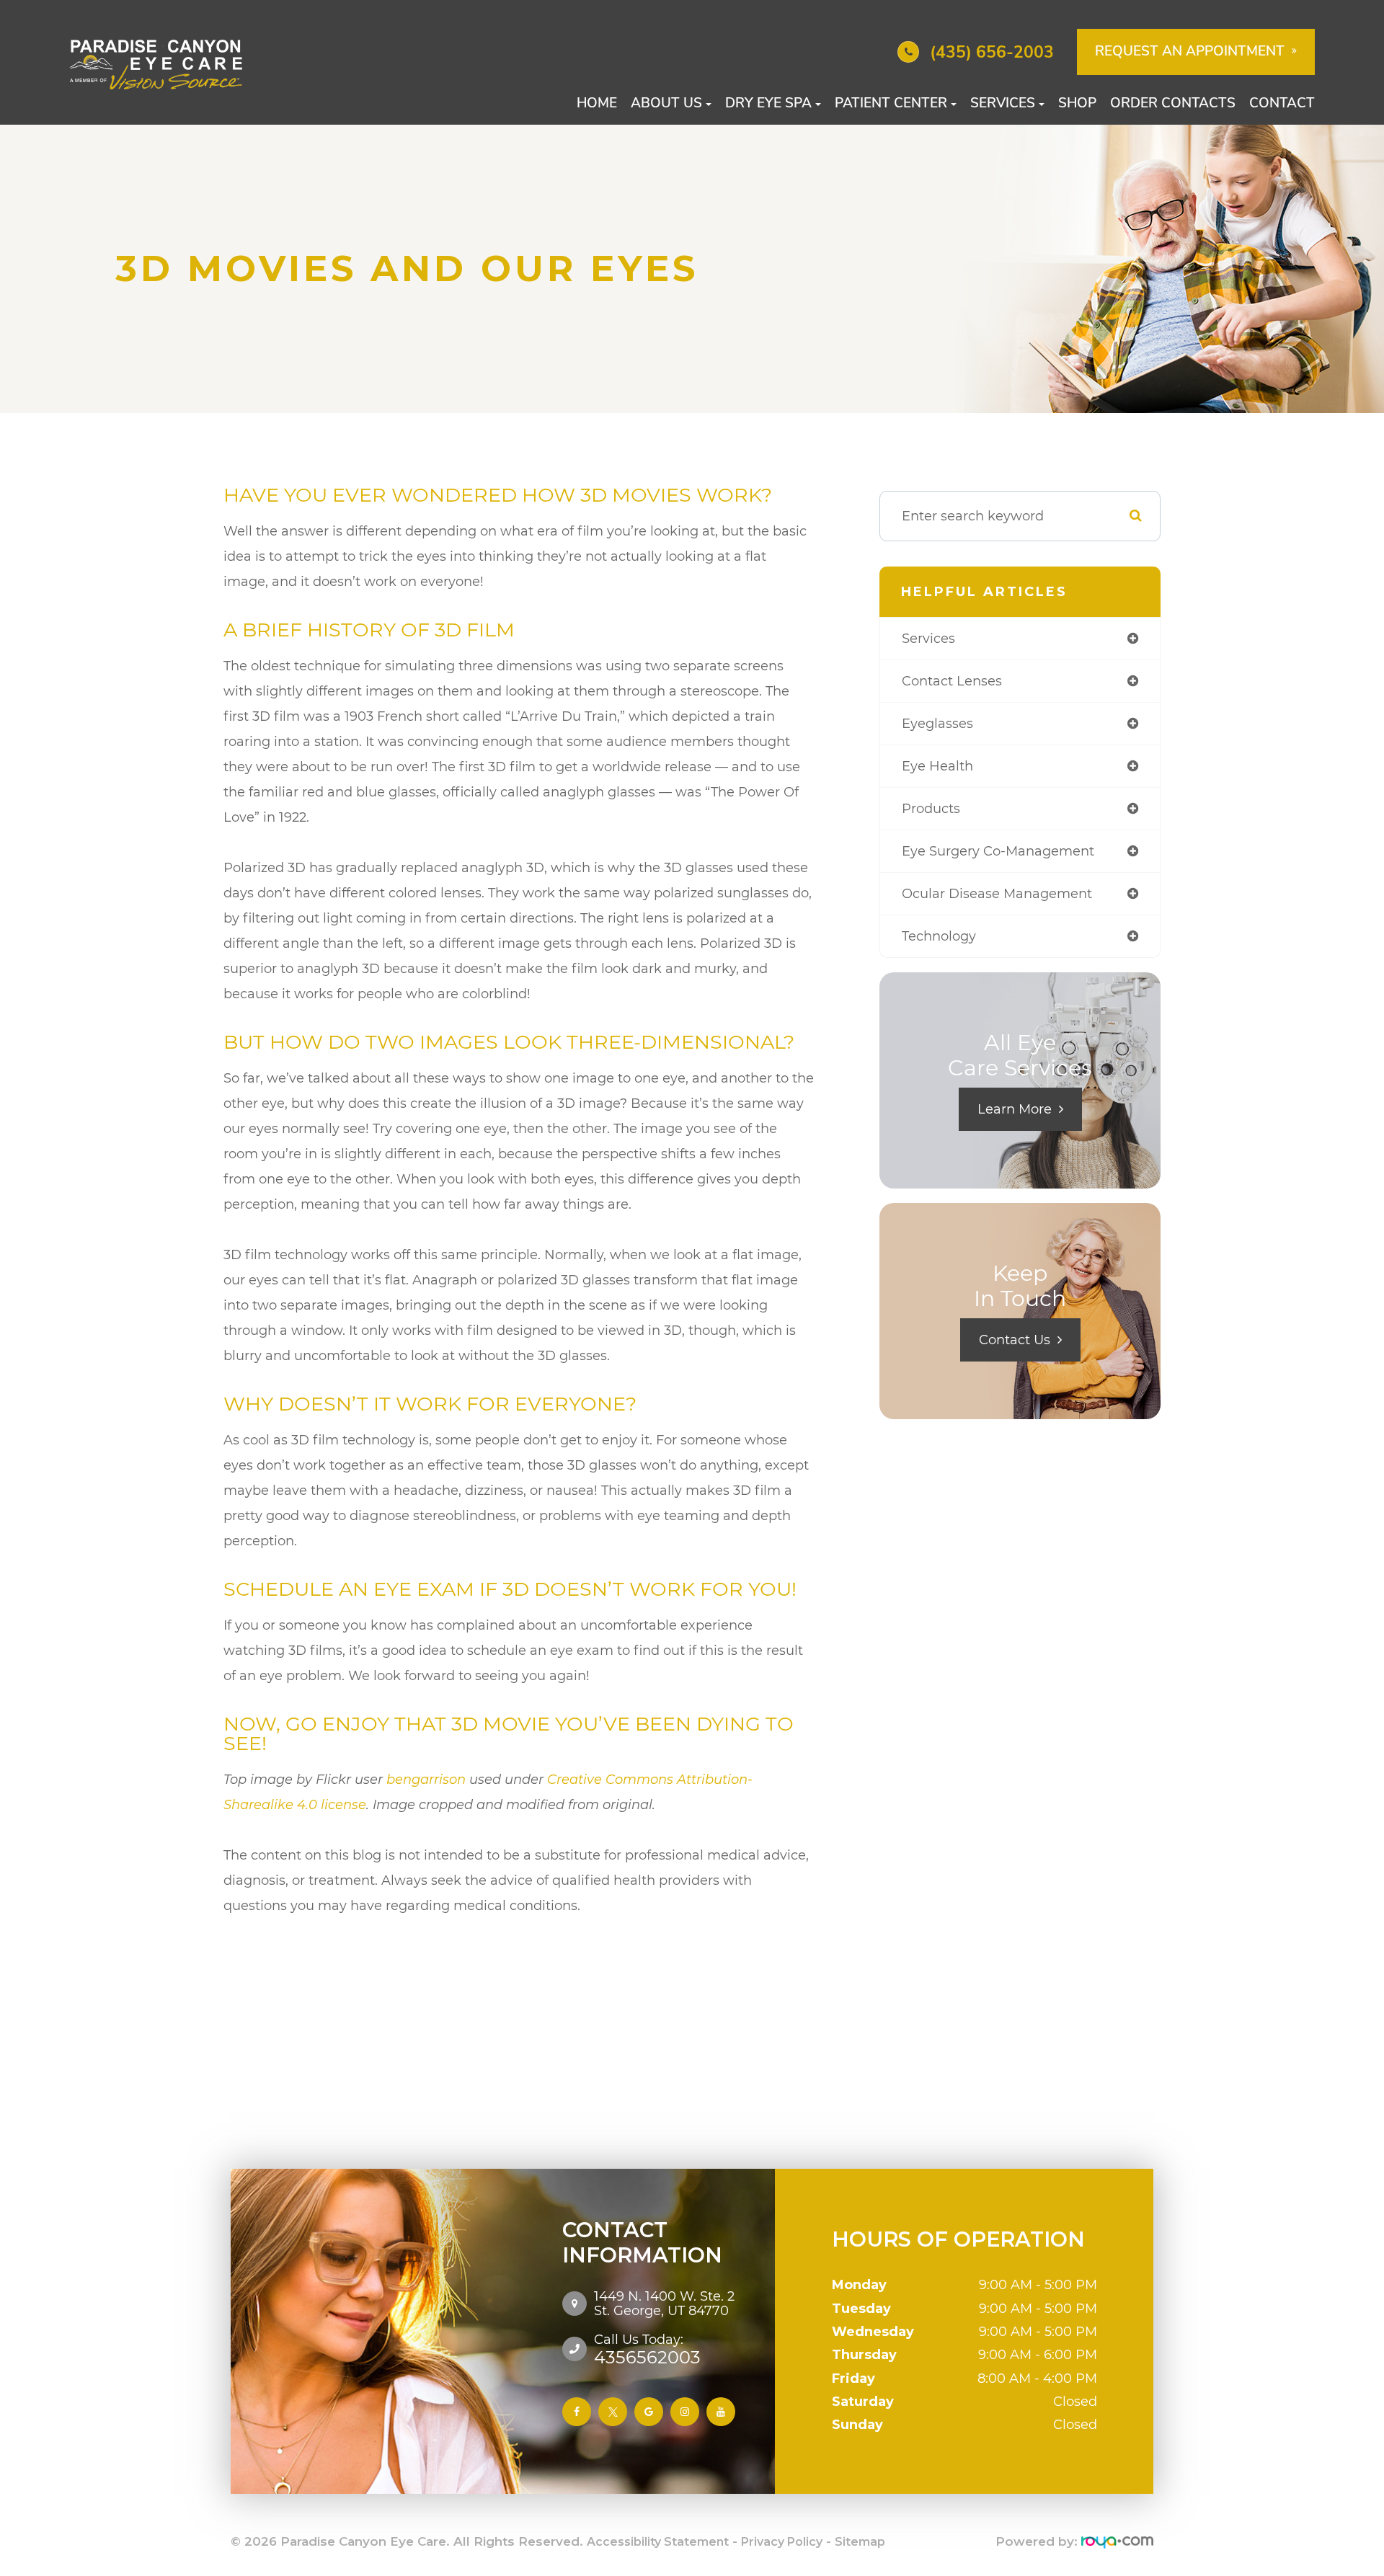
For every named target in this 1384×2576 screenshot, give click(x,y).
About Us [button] (666, 103)
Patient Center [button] (891, 103)
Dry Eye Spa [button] (768, 103)
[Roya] (1117, 2542)
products (931, 809)
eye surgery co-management (998, 851)
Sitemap (860, 2542)
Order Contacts (1173, 103)
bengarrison (426, 1780)
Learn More (1015, 1109)
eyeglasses (937, 724)
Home (597, 103)
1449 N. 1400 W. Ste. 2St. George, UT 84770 (664, 2304)
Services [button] (1003, 103)
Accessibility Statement (658, 2542)
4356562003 (647, 2349)
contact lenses (952, 681)
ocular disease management (997, 894)
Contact (1282, 103)
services (928, 639)
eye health (937, 766)
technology (939, 936)
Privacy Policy (782, 2542)
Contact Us (1015, 1340)
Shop (1077, 103)
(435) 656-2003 (992, 52)
